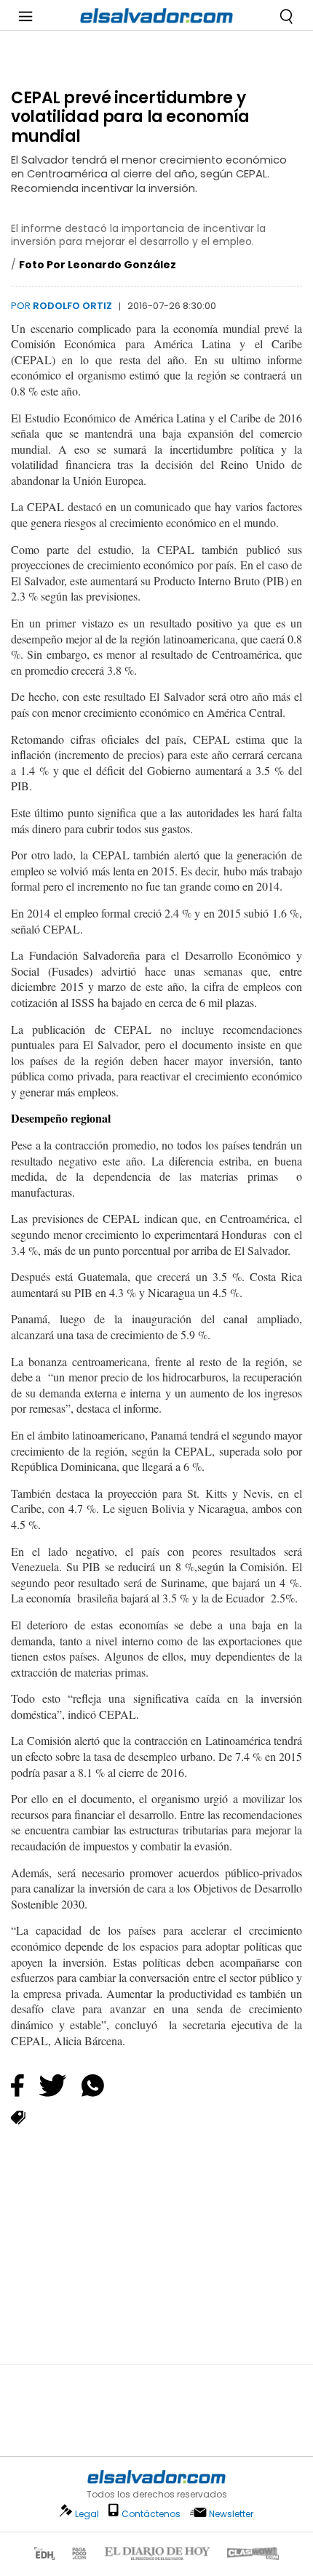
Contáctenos (151, 2514)
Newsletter (231, 2514)
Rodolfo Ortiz (72, 306)
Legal (87, 2514)
